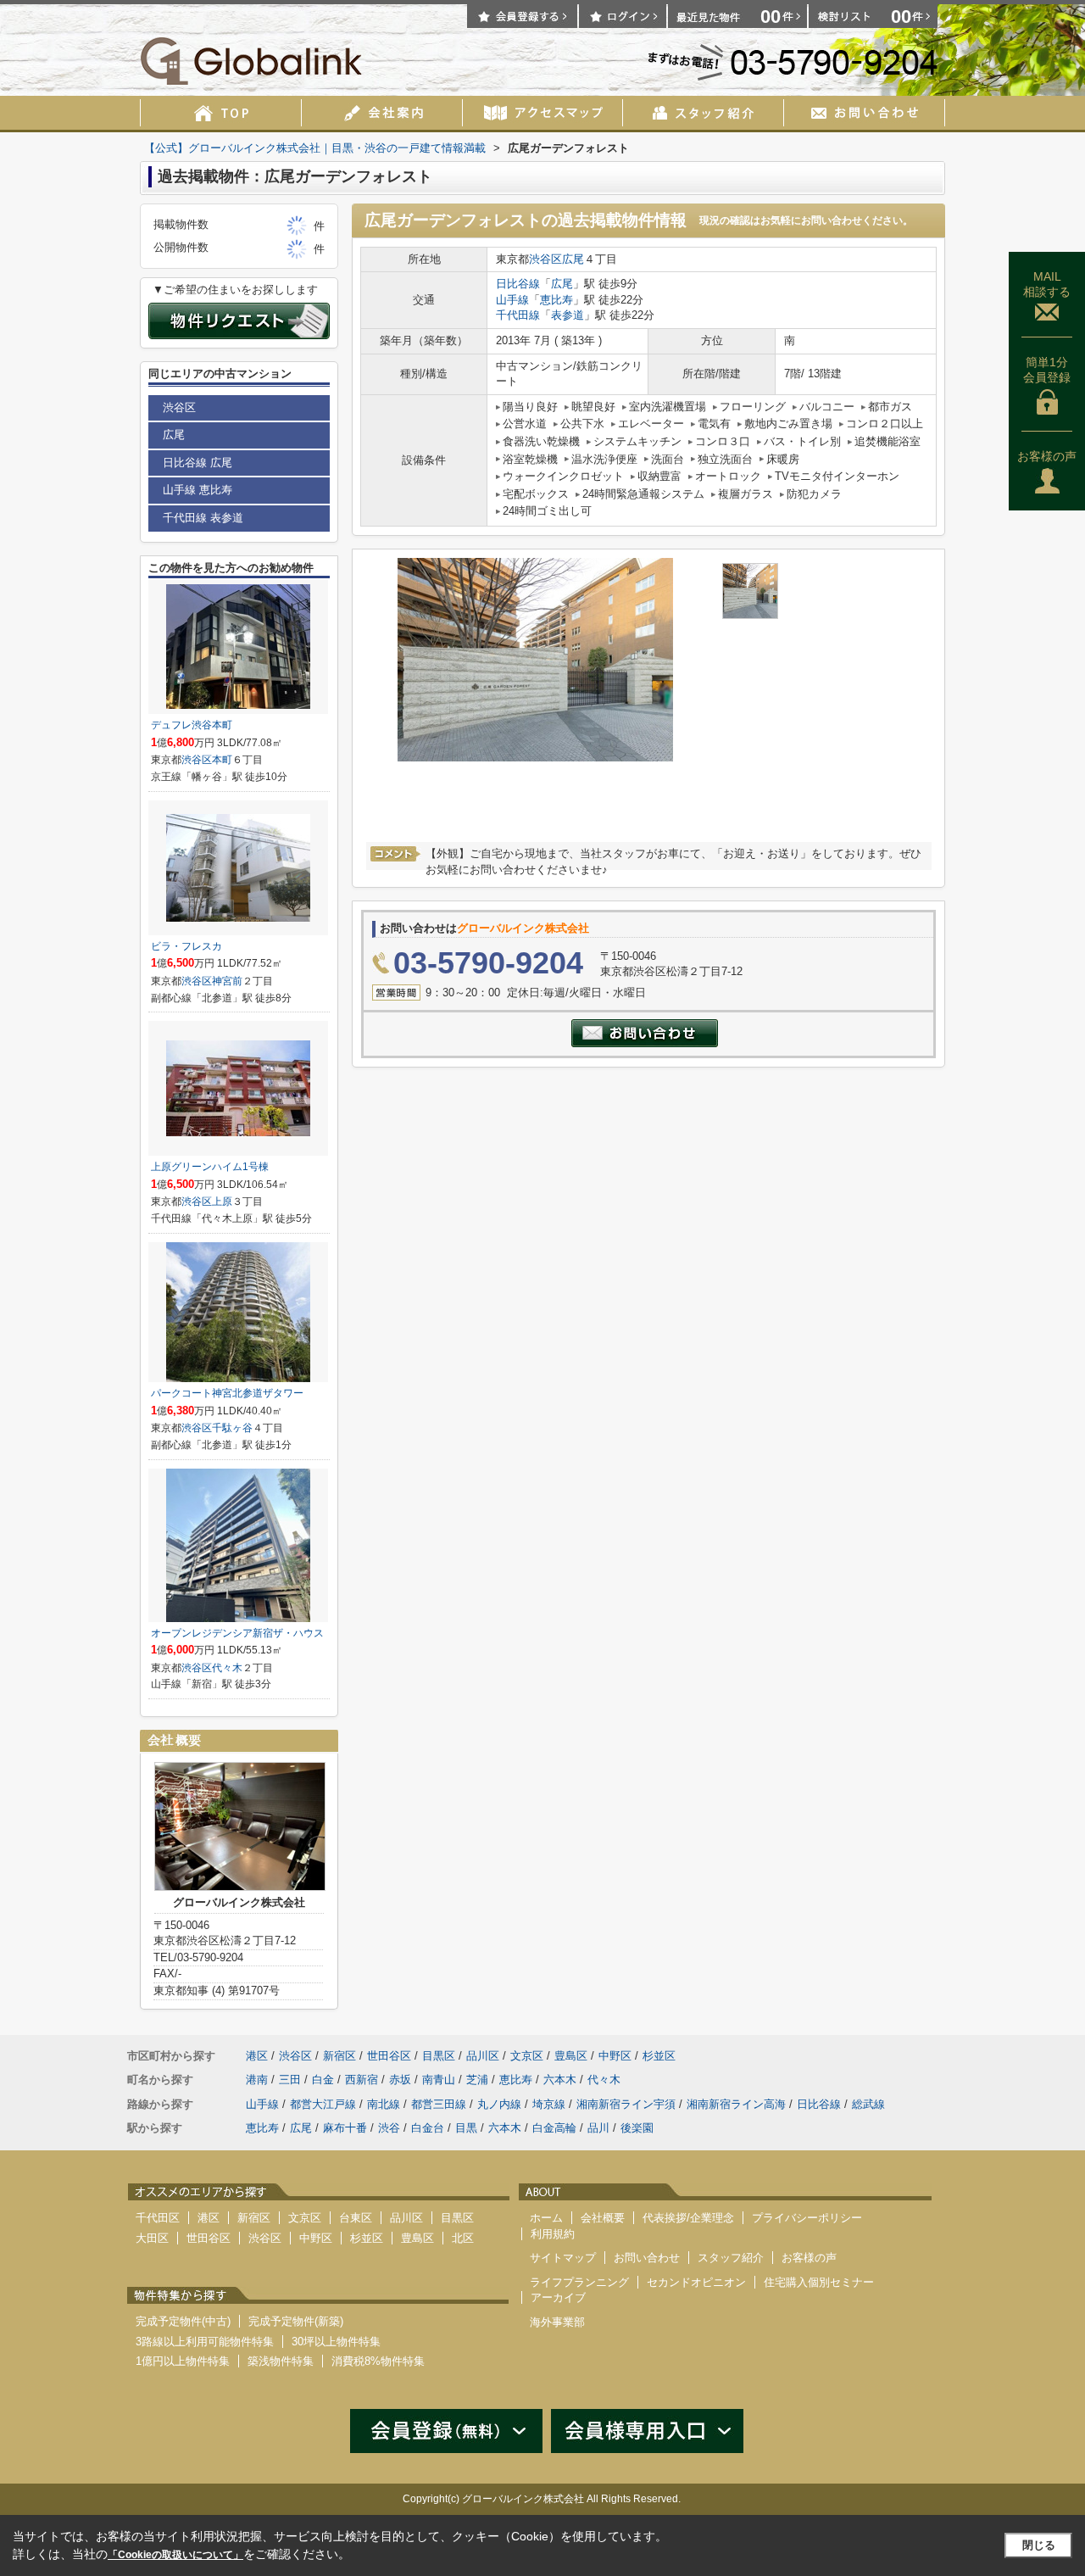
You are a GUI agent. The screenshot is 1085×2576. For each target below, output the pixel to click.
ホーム (546, 2218)
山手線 (512, 300)
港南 (257, 2080)
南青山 (439, 2080)
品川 (598, 2128)
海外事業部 (557, 2322)
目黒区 (439, 2056)
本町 (222, 760)
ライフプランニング (579, 2282)
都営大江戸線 (323, 2104)
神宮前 (227, 981)
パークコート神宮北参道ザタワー (227, 1393)
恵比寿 (556, 300)
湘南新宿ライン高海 (736, 2104)
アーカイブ (558, 2297)
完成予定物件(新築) (296, 2321)
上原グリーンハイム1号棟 (210, 1167)
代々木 (227, 1668)
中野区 (615, 2056)
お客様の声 (1047, 456)
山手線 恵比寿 (198, 490)
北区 (463, 2238)
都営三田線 (439, 2104)
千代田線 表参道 (203, 518)
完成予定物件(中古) (183, 2321)
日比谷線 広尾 (198, 463)
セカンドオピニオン (696, 2282)
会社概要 (603, 2218)
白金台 (428, 2128)
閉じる (1039, 2545)
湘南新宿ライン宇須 (626, 2104)
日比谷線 (518, 284)
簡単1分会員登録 (1047, 370)
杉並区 (659, 2056)
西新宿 (362, 2080)
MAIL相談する (1047, 284)
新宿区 (339, 2056)
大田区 (152, 2238)
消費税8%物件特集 (378, 2361)
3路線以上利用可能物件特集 (205, 2342)
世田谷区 (389, 2056)
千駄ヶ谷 (232, 1428)
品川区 (483, 2056)
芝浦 (477, 2080)
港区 (257, 2056)
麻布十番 (345, 2128)
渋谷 (389, 2128)
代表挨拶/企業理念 (688, 2218)
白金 (323, 2080)
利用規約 (553, 2234)
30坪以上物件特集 (336, 2342)
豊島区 (571, 2056)
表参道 (568, 315)
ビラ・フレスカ (186, 946)
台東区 (356, 2218)
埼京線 (549, 2104)
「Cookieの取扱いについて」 (175, 2555)
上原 (222, 1202)
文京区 (527, 2056)
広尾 (573, 259)
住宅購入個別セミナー (819, 2282)
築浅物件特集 (281, 2361)
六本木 (560, 2080)
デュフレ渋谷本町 (192, 725)
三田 (290, 2080)
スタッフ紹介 (731, 2258)
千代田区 (158, 2218)
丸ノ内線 (499, 2104)
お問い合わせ (647, 2258)
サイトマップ (563, 2258)
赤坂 (400, 2080)
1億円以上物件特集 (183, 2361)
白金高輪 (554, 2128)
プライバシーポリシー (807, 2218)
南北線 (384, 2104)
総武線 (868, 2104)
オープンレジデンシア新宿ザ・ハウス (237, 1633)
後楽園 (637, 2128)
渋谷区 (545, 259)
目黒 (466, 2128)
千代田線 (518, 315)
